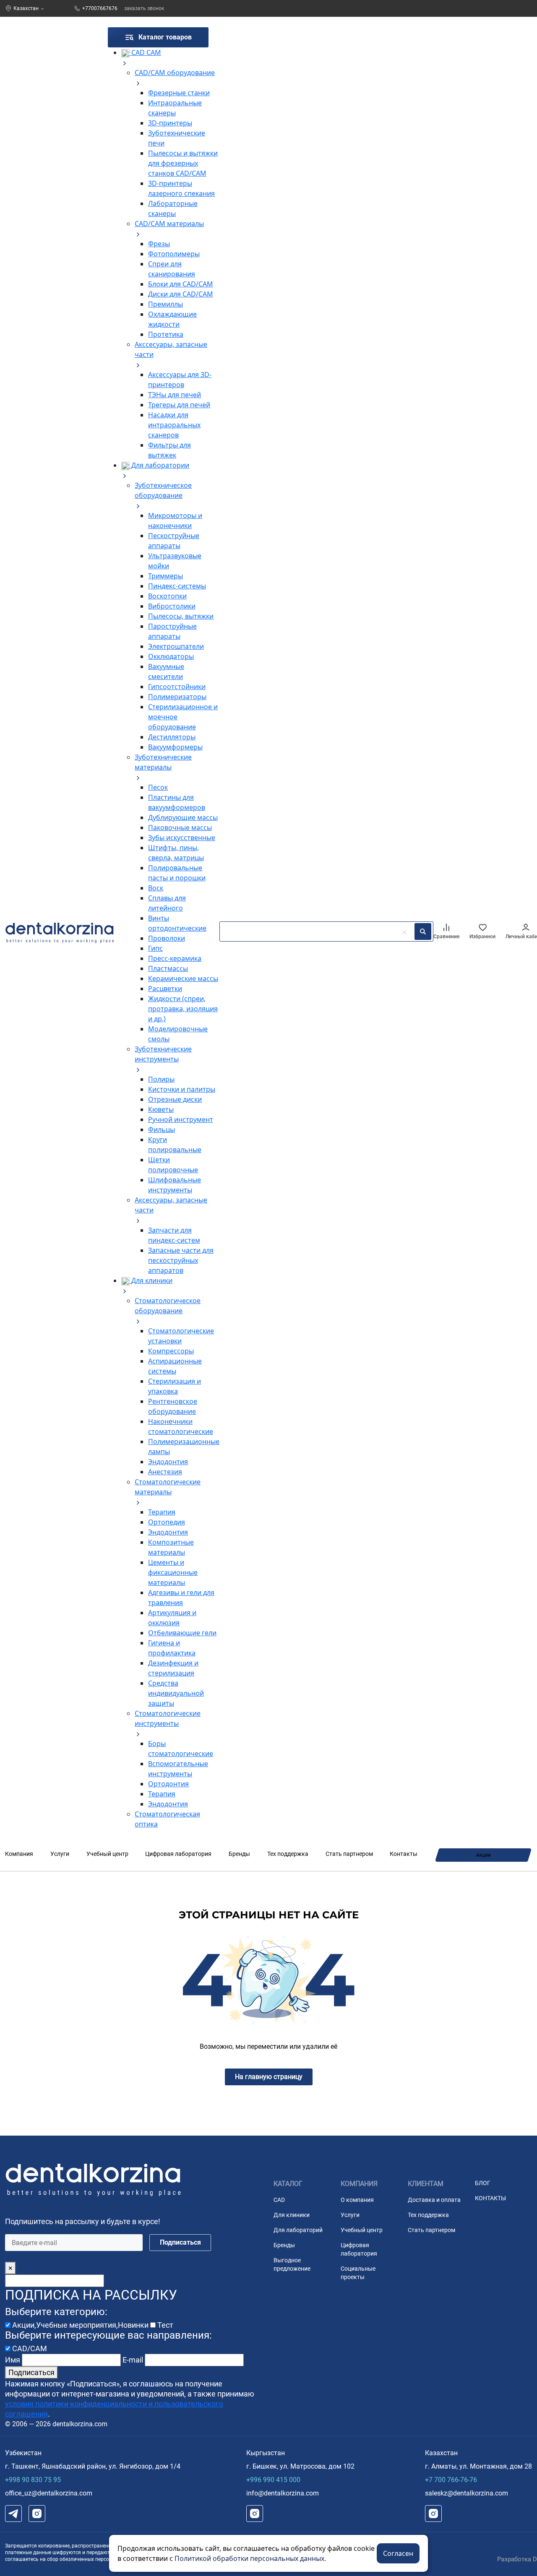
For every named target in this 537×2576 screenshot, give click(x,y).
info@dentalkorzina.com (283, 2493)
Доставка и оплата (434, 2200)
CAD (279, 2200)
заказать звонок (144, 8)
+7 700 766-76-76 (451, 2480)
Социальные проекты (358, 2273)
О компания (357, 2200)
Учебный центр (107, 1854)
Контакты (404, 1854)
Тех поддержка (288, 1854)
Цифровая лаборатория (178, 1854)
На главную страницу (269, 2077)
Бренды (239, 1854)
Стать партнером (349, 1854)
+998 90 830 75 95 (33, 2480)
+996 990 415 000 (273, 2480)
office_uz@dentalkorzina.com (49, 2493)
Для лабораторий (298, 2230)
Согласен (398, 2553)
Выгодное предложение (292, 2264)
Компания (19, 1854)
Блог (483, 2183)
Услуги (60, 1854)
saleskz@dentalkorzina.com (467, 2493)
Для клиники (292, 2215)
